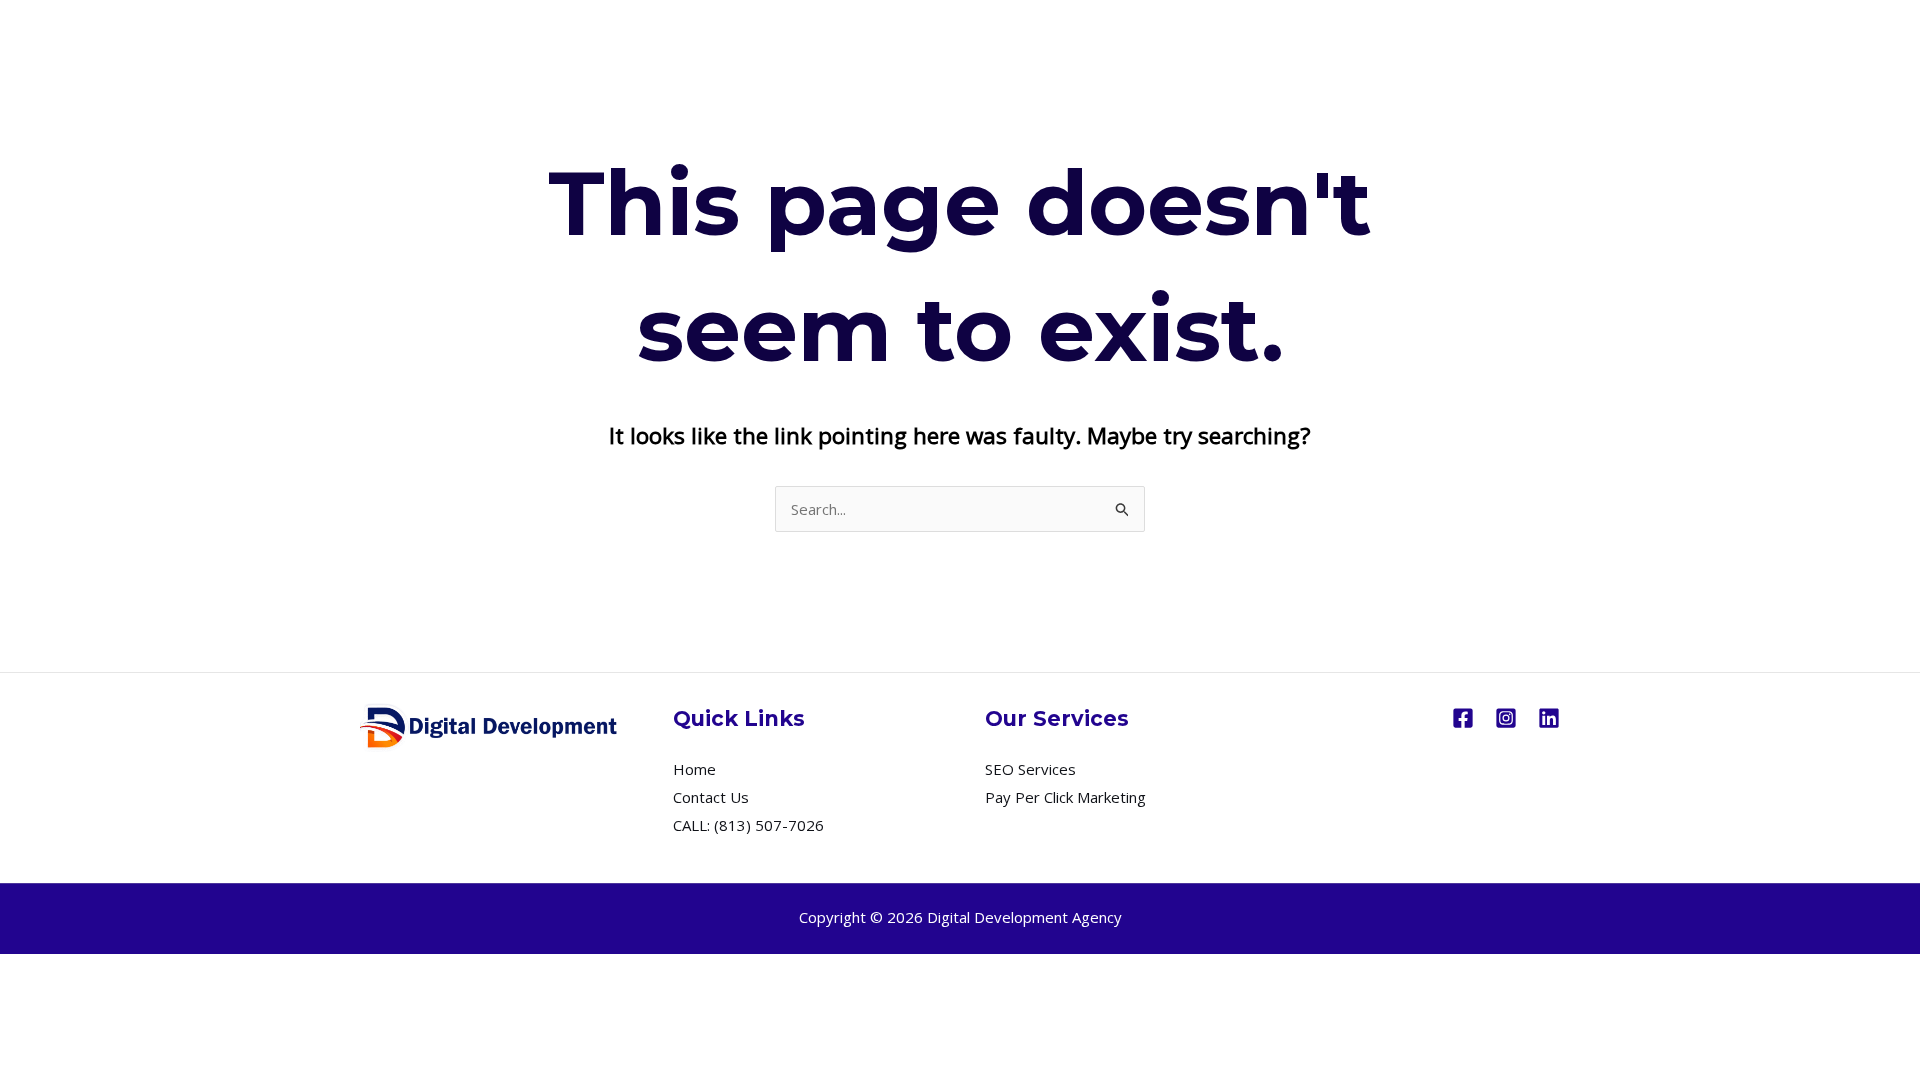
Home (694, 769)
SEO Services (1030, 769)
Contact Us (711, 797)
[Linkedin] (1549, 718)
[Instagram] (1506, 718)
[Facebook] (1463, 718)
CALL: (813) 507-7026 (748, 825)
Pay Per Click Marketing (1065, 797)
